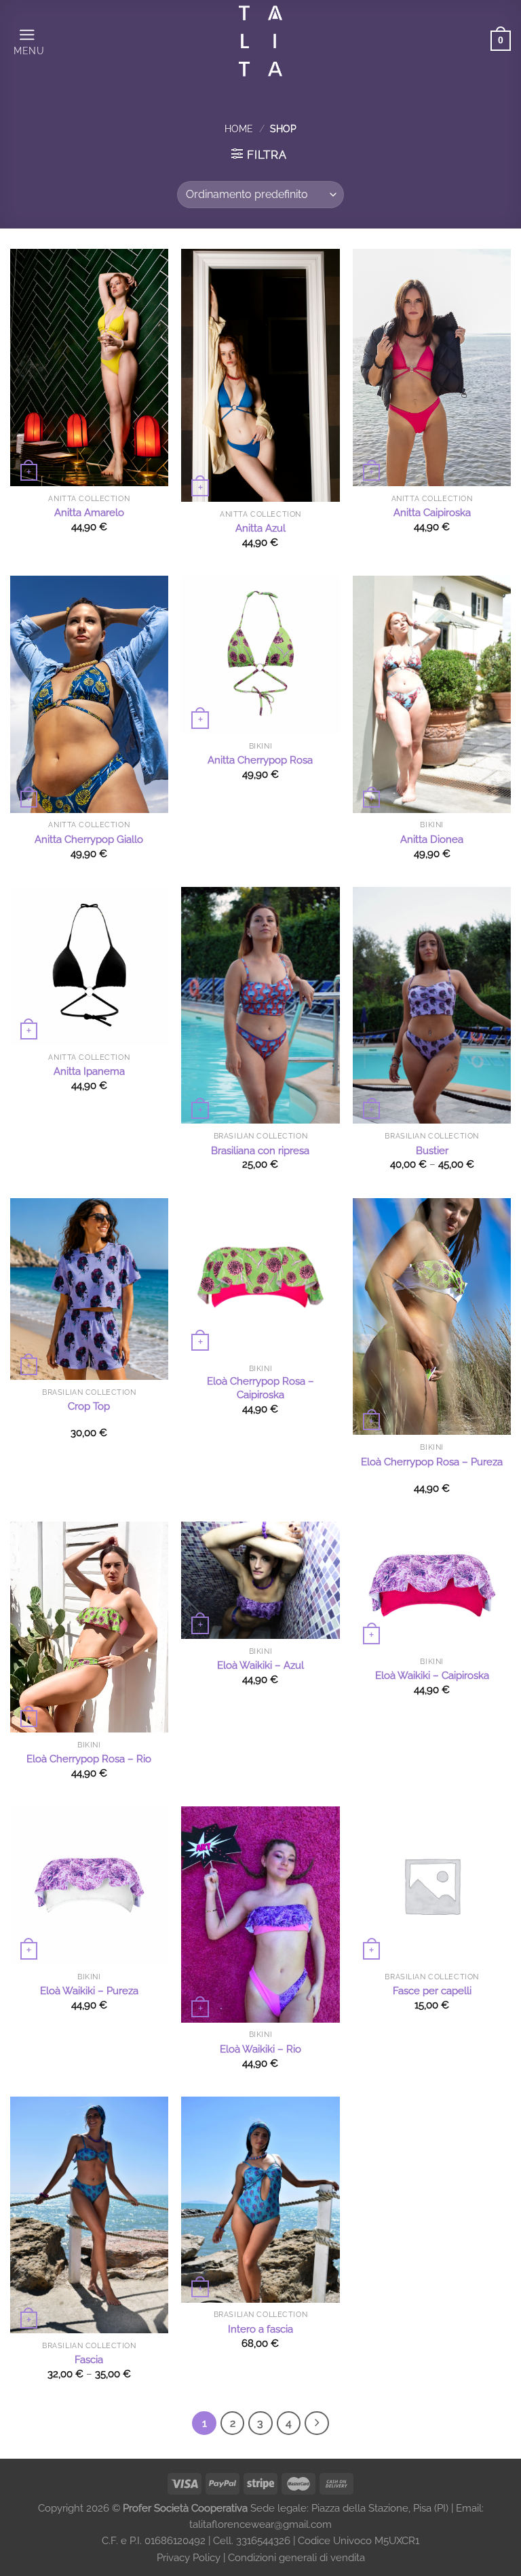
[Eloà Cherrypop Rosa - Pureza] (432, 1317)
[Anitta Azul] (260, 375)
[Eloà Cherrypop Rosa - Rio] (89, 1627)
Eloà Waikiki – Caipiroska (432, 1676)
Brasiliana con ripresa (260, 1151)
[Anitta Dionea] (432, 694)
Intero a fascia (260, 2329)
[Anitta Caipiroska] (432, 368)
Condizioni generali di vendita (296, 2558)
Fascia (89, 2360)
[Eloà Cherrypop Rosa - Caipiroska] (260, 1277)
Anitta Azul (260, 528)
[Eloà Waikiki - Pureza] (89, 1885)
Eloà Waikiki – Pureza (89, 1991)
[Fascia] (89, 2215)
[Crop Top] (89, 1289)
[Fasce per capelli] (432, 1885)
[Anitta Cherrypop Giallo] (89, 694)
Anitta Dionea (432, 839)
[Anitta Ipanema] (89, 966)
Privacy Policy (190, 2558)
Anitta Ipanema (89, 1071)
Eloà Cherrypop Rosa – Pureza (432, 1462)
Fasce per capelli (432, 1991)
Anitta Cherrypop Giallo (89, 839)
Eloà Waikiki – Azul (260, 1665)
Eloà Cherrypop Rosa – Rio (89, 1759)
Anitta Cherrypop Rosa (260, 760)
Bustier (432, 1151)
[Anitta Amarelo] (89, 368)
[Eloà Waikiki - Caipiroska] (432, 1585)
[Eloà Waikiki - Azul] (260, 1580)
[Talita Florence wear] (261, 41)
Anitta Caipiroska (432, 513)
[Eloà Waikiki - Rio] (260, 1915)
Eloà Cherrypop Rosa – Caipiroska (260, 1388)
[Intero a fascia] (260, 2200)
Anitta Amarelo (89, 513)
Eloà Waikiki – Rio (260, 2049)
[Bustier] (432, 1006)
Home (239, 129)
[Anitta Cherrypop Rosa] (260, 655)
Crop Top (89, 1406)
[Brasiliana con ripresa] (260, 1006)
